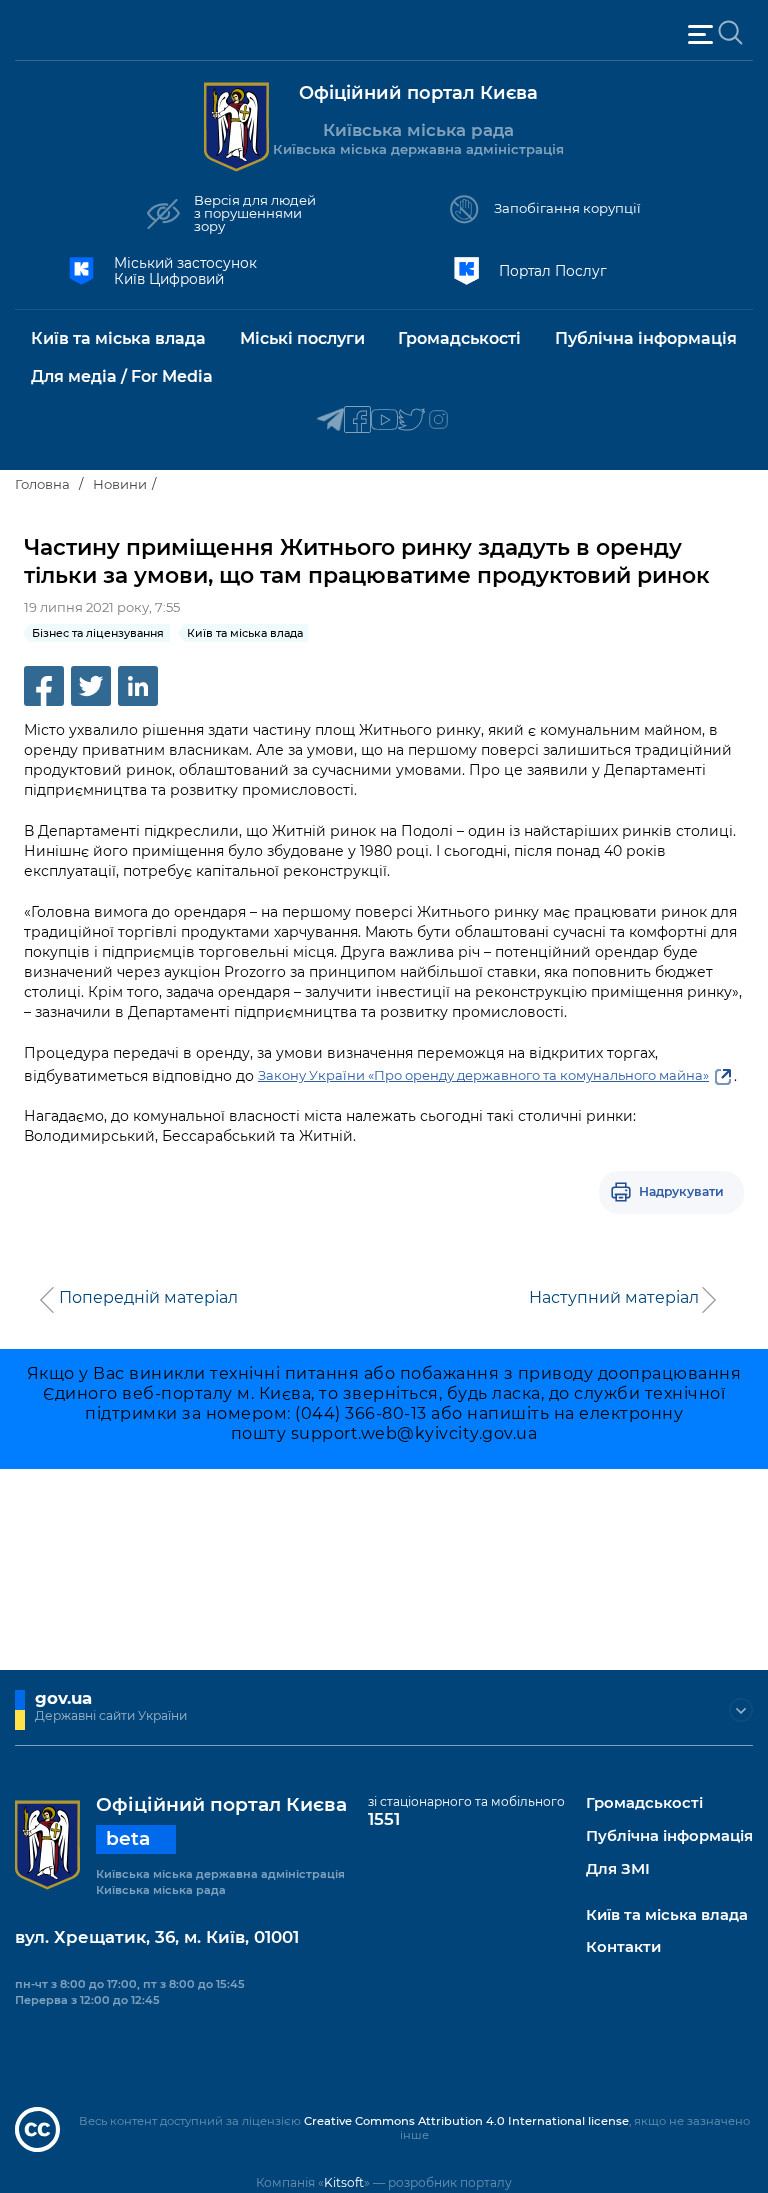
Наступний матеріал (614, 1298)
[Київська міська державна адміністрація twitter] (411, 420)
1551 (384, 1819)
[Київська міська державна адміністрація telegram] (330, 420)
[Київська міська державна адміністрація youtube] (384, 420)
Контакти (623, 1947)
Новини (120, 484)
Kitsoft (344, 2182)
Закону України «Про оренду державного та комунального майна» (483, 1075)
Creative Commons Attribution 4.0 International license (466, 2121)
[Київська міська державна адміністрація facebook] (357, 420)
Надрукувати (681, 1191)
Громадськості (644, 1803)
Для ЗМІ (618, 1869)
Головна (42, 484)
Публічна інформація (669, 1836)
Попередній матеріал (148, 1298)
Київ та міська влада (667, 1915)
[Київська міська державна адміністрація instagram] (438, 420)
